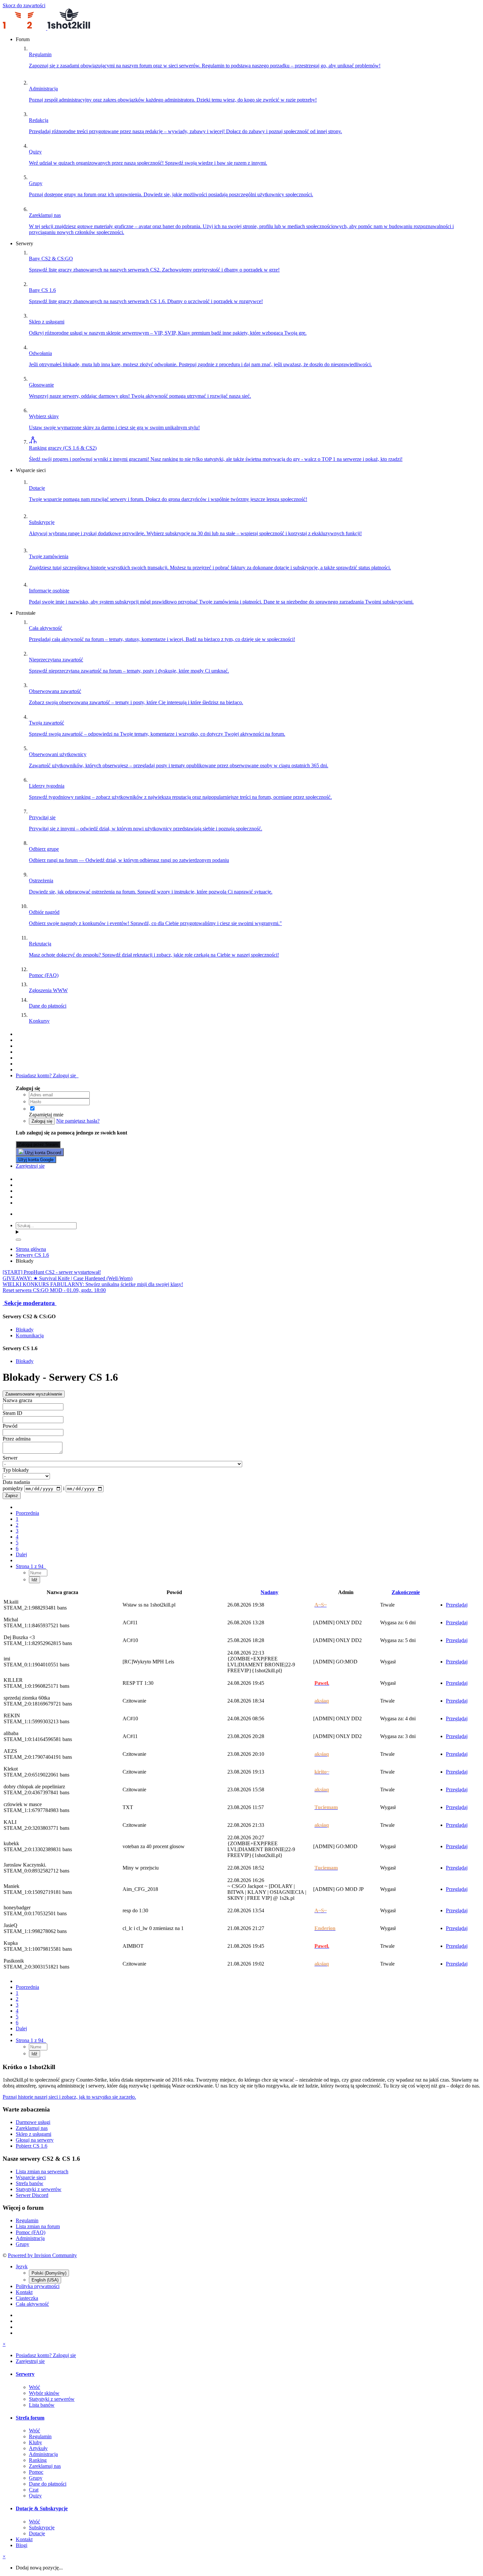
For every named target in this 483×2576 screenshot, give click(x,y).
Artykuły (38, 2448)
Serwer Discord (32, 2195)
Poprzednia (27, 1513)
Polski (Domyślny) (49, 2273)
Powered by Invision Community (42, 2255)
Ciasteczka (27, 2298)
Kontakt (24, 2292)
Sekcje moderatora (30, 1303)
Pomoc (36, 2472)
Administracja (30, 2238)
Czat (34, 2490)
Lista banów (42, 2405)
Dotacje (37, 2533)
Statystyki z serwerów (39, 2189)
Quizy (35, 2496)
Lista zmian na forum (38, 2226)
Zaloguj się (42, 1121)
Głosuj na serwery (35, 2140)
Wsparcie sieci (31, 2177)
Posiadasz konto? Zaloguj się (47, 1075)
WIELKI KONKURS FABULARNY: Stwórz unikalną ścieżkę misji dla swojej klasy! (93, 1284)
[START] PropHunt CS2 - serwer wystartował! (52, 1272)
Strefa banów (30, 2183)
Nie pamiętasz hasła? (78, 1121)
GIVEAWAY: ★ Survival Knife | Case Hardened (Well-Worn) (68, 1278)
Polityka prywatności (38, 2286)
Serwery (25, 2374)
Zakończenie (406, 1592)
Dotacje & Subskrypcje (42, 2508)
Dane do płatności (48, 2484)
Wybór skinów (44, 2393)
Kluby (35, 2442)
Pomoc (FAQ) (31, 2232)
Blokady (25, 1330)
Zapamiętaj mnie (47, 1115)
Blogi (22, 2545)
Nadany (269, 1592)
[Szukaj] (18, 1240)
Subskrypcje (42, 2528)
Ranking (38, 2460)
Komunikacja (30, 1336)
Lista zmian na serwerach (42, 2171)
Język (22, 2266)
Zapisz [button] (12, 1496)
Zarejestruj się (30, 1166)
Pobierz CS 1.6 (32, 2146)
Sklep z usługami (34, 2134)
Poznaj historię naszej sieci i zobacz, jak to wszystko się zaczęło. (69, 2097)
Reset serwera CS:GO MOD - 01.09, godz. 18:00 (54, 1290)
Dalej (21, 1554)
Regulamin (27, 2220)
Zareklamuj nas (32, 2128)
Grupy (23, 2244)
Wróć (34, 2387)
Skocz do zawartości (24, 5)
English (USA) (45, 2280)
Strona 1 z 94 (31, 1566)
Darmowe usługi (33, 2122)
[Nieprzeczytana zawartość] (19, 1034)
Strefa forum (30, 2418)
